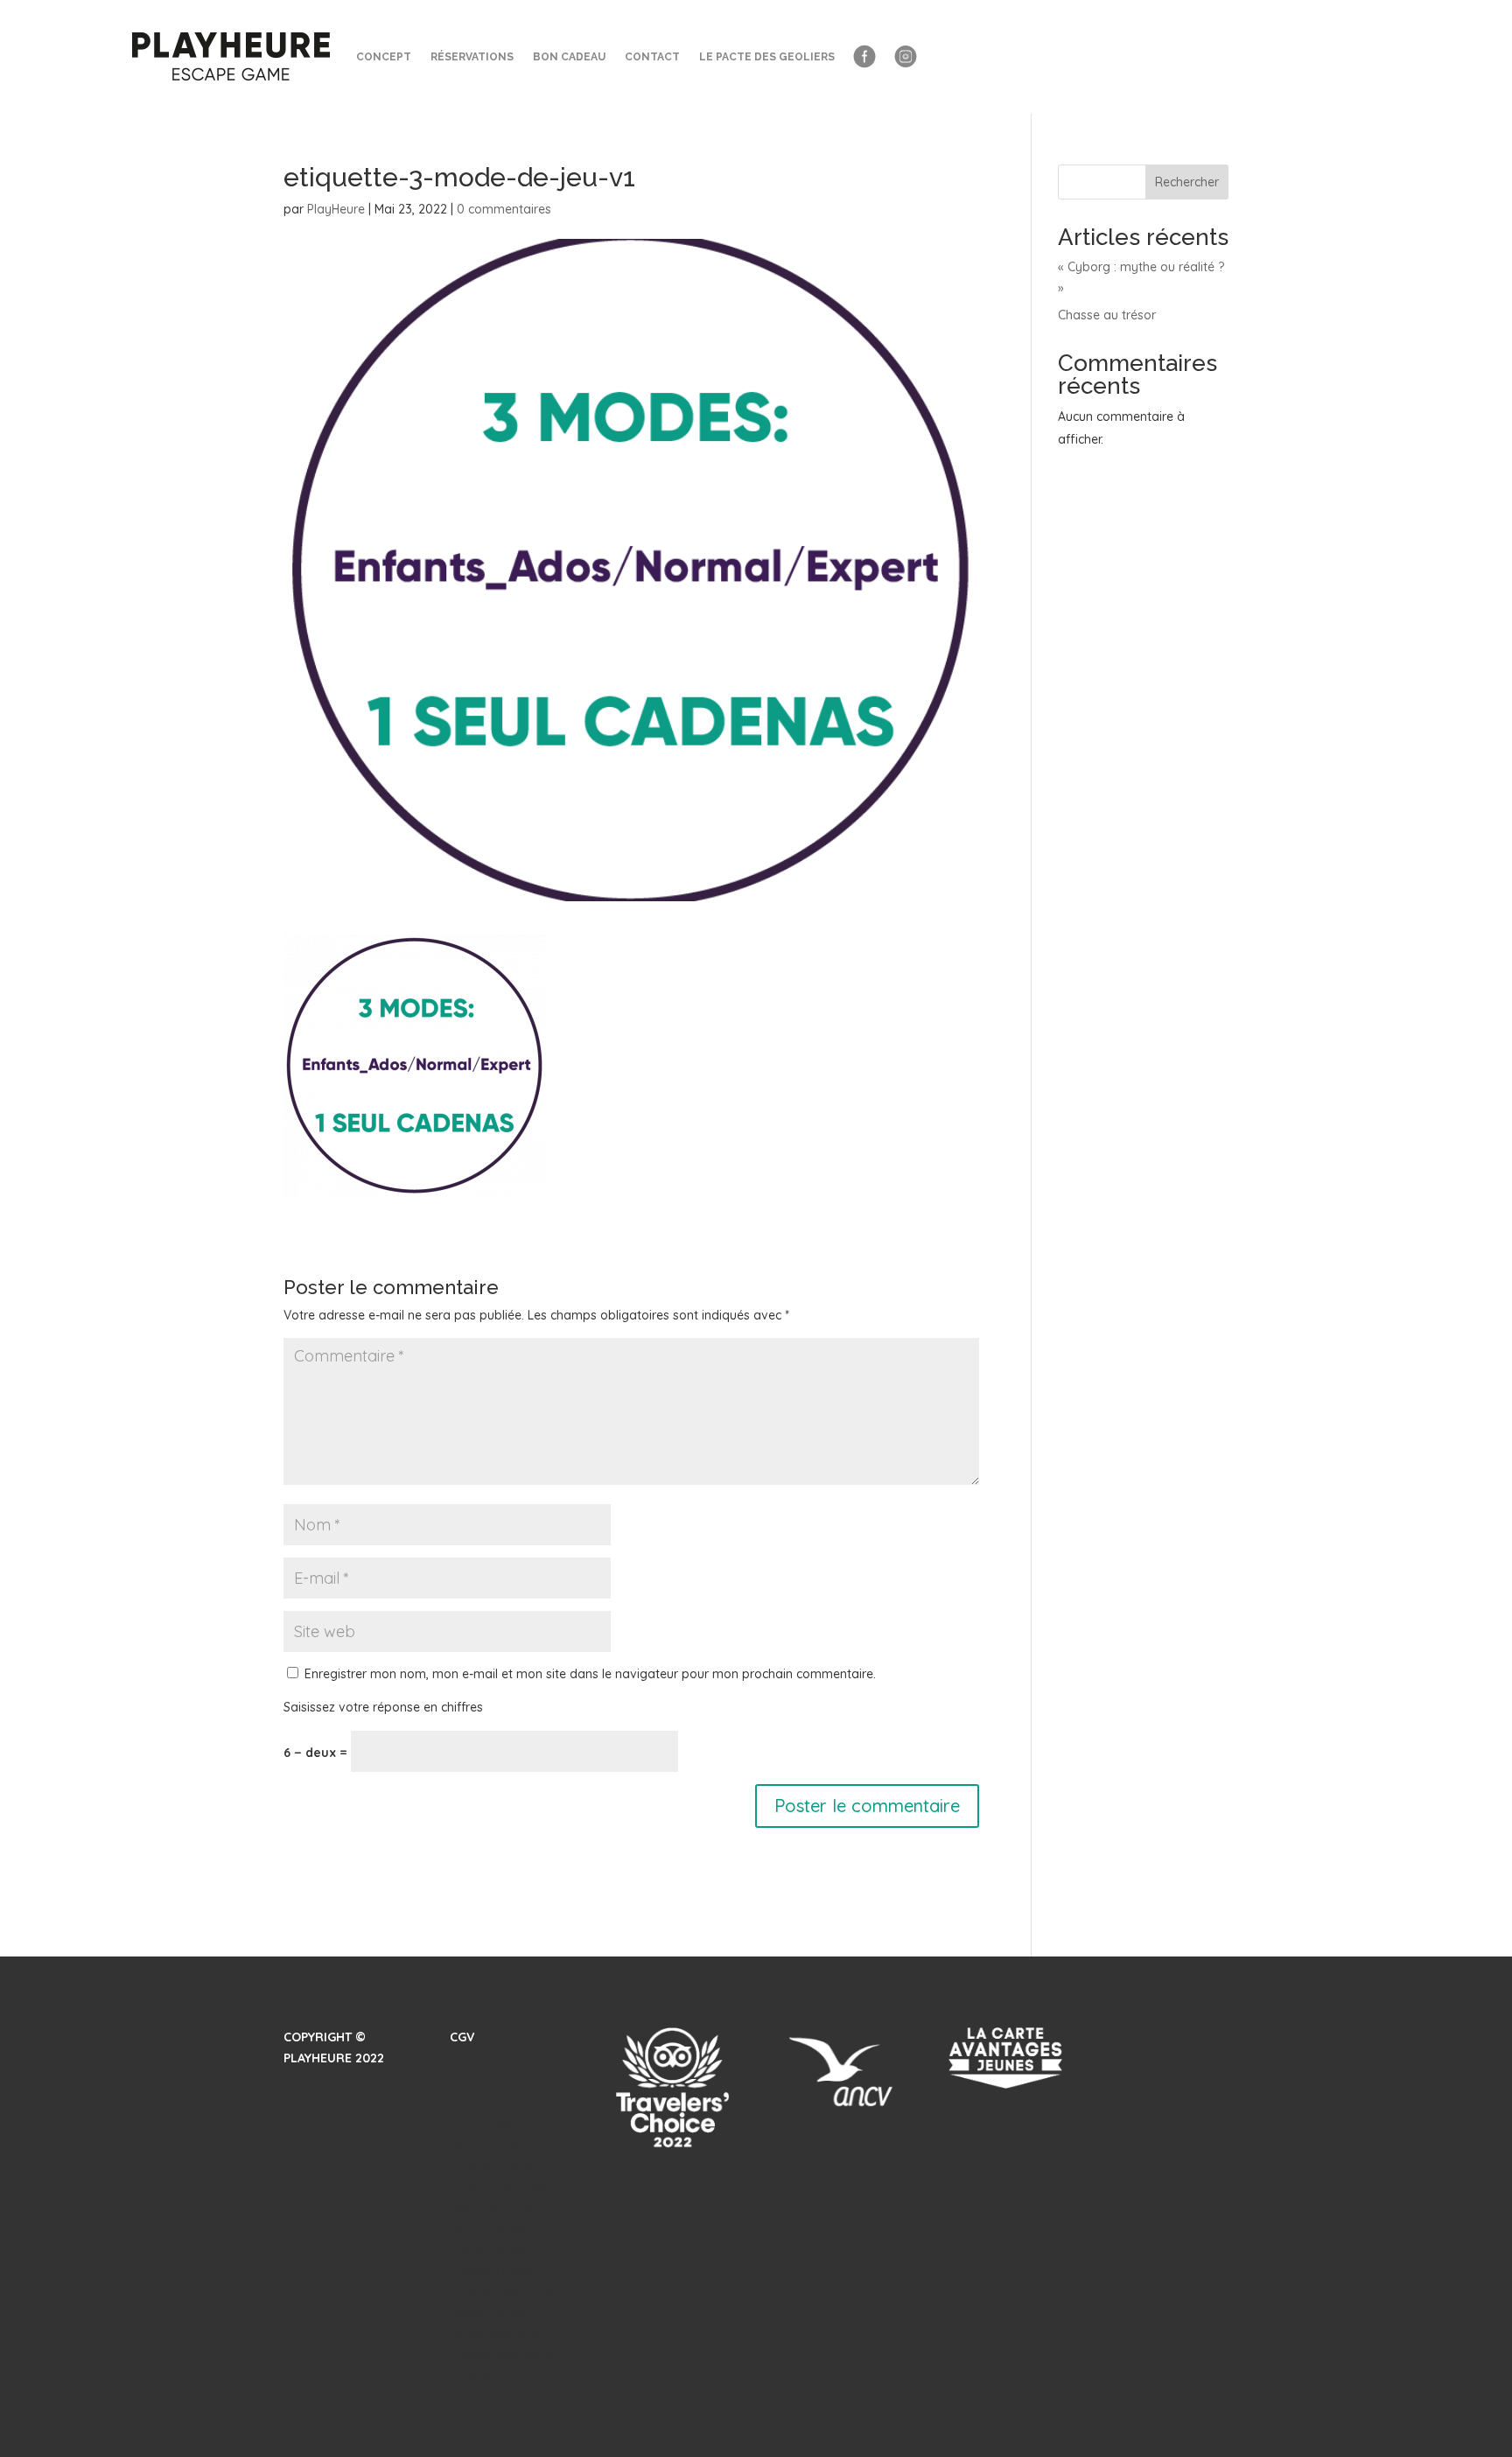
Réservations (472, 57)
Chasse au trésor (1107, 315)
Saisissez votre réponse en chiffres (383, 1707)
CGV (462, 2037)
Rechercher (1187, 182)
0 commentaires (504, 209)
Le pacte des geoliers (767, 57)
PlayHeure (336, 209)
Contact (652, 57)
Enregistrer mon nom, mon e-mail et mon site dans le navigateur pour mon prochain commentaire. (590, 1674)
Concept (384, 57)
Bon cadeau (569, 57)
